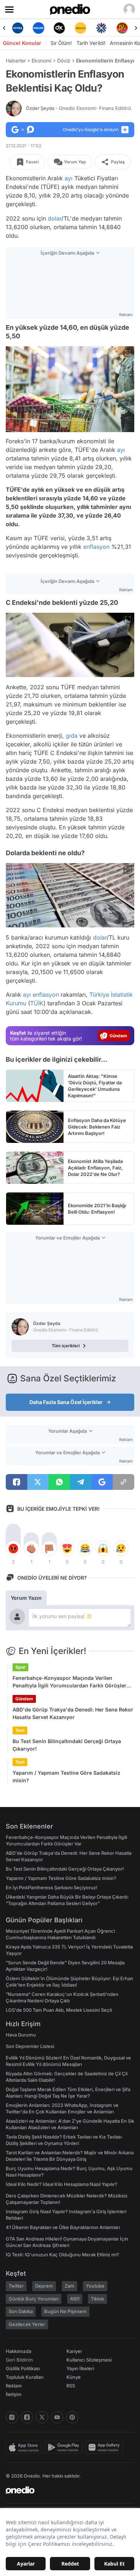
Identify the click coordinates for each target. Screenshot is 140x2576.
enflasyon (96, 547)
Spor (20, 1667)
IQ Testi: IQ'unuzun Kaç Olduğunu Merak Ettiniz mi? (62, 2255)
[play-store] (65, 2447)
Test (20, 1730)
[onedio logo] (66, 2490)
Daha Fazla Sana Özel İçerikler (66, 1402)
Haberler (16, 61)
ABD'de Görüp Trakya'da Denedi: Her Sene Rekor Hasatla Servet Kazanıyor (73, 1713)
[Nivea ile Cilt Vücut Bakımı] (18, 28)
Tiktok (97, 2299)
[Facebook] (27, 2417)
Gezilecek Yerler (27, 2324)
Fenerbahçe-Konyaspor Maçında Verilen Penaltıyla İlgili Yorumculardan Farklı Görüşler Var (69, 1682)
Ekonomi (41, 61)
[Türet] (122, 28)
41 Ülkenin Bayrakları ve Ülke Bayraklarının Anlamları (63, 2227)
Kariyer (74, 2351)
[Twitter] (42, 2417)
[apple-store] (25, 2447)
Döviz (64, 61)
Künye (74, 2377)
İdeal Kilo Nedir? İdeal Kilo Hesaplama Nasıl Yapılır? (62, 2184)
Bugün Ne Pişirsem (65, 2311)
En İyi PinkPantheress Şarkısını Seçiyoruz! (52, 1887)
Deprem (44, 2286)
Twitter (16, 2286)
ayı (69, 178)
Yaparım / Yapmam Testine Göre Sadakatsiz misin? (66, 1776)
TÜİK (37, 1003)
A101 (75, 2299)
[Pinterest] (72, 2417)
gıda (72, 736)
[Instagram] (12, 2417)
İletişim (14, 2394)
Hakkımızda (18, 2351)
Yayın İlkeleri (80, 2368)
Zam (69, 2286)
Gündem (24, 1699)
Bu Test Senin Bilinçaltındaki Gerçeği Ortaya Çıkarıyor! (67, 1745)
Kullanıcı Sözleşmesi (89, 2360)
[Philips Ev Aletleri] (38, 28)
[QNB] (101, 28)
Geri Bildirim (19, 2360)
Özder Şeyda (78, 108)
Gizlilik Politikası (23, 2368)
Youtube (95, 2286)
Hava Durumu (21, 2035)
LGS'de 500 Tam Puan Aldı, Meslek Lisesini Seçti (59, 2010)
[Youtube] (57, 2417)
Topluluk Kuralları (25, 2377)
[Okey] (60, 28)
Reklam (14, 2386)
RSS (71, 2386)
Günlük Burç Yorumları (34, 2299)
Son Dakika (21, 2311)
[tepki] (13, 1548)
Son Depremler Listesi (30, 2046)
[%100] (80, 28)
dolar (55, 218)
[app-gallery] (106, 2447)
